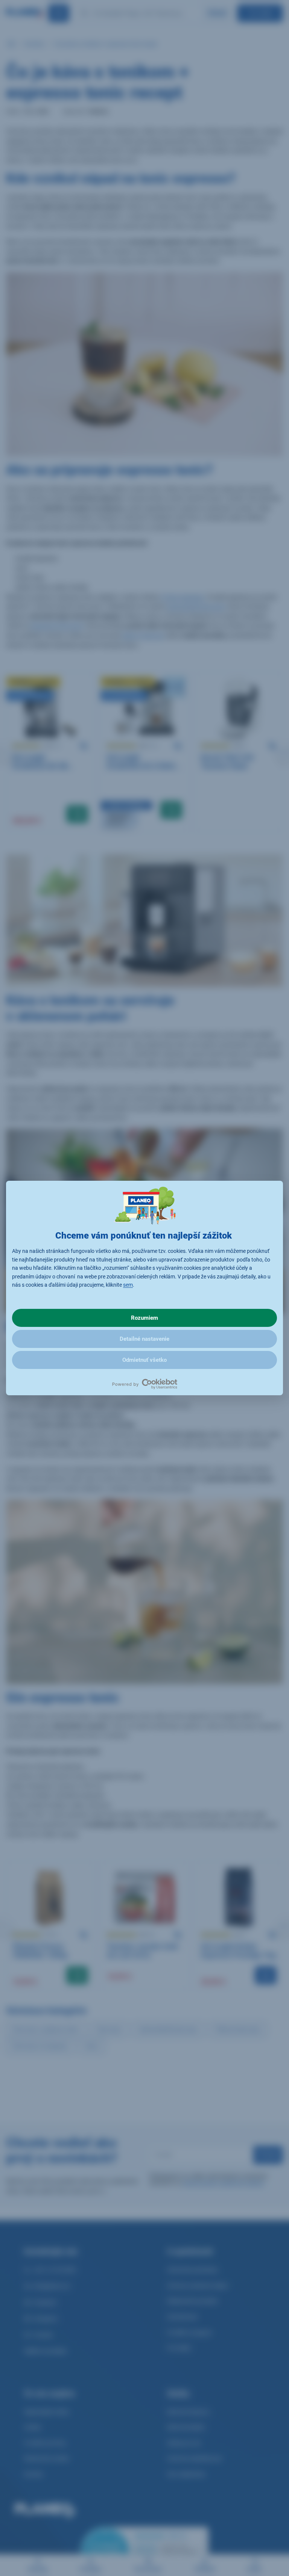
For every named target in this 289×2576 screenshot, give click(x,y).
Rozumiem (144, 1318)
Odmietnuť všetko (144, 1360)
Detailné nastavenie (144, 1339)
